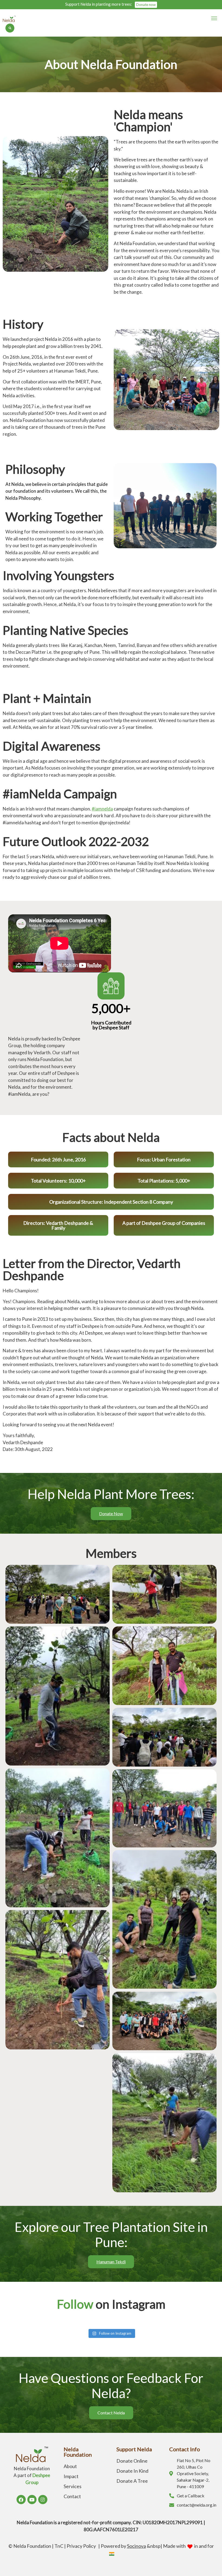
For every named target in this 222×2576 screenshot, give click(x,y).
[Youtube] (32, 2500)
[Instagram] (43, 2500)
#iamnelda (102, 809)
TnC (59, 2546)
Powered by (123, 2546)
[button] (214, 18)
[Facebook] (21, 2500)
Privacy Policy (82, 2546)
